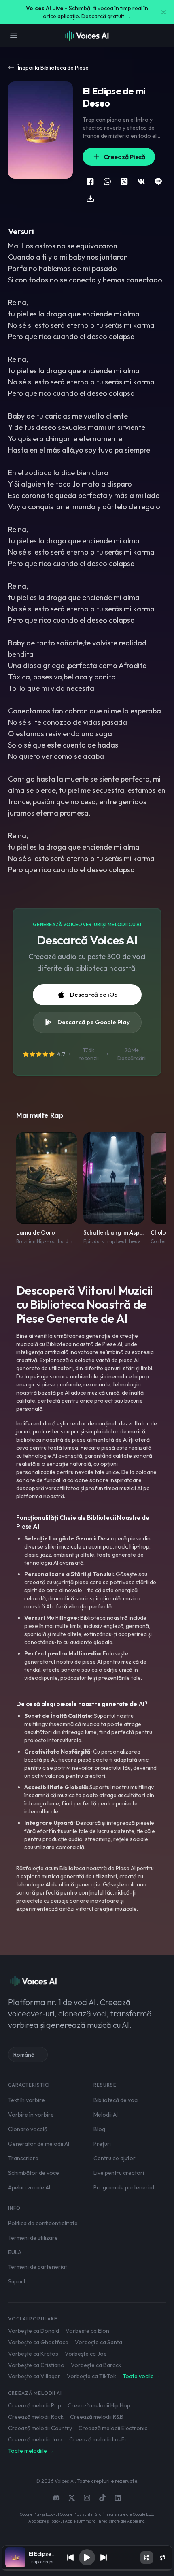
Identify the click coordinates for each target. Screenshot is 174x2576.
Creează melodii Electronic (113, 2428)
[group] (87, 2570)
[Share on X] (124, 182)
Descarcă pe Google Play (94, 1022)
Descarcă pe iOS (94, 994)
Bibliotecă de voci (116, 2100)
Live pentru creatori (119, 2173)
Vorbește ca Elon (87, 2331)
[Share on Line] (158, 182)
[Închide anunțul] (163, 12)
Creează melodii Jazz (35, 2439)
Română (24, 2055)
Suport (17, 2281)
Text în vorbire (27, 2100)
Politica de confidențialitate (43, 2223)
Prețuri (102, 2144)
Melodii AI (106, 2115)
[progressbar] (87, 2570)
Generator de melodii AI (39, 2144)
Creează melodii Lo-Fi (98, 2439)
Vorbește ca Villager (34, 2376)
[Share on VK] (141, 182)
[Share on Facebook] (90, 182)
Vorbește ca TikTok (91, 2376)
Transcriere (23, 2158)
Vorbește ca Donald (34, 2331)
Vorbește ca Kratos (33, 2354)
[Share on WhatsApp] (107, 182)
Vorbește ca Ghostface (38, 2342)
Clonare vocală (28, 2129)
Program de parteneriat (124, 2187)
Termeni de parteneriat (38, 2267)
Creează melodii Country (40, 2428)
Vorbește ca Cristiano (36, 2365)
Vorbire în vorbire (31, 2115)
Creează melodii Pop (35, 2405)
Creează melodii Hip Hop (99, 2405)
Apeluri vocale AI (29, 2187)
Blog (99, 2129)
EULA (15, 2252)
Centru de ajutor (115, 2158)
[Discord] (56, 2498)
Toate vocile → (142, 2376)
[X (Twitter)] (72, 2498)
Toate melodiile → (31, 2451)
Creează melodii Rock (36, 2417)
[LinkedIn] (118, 2498)
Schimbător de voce (34, 2173)
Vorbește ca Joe (86, 2354)
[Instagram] (87, 2498)
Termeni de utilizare (33, 2238)
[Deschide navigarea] (14, 36)
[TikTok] (102, 2498)
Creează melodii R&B (97, 2417)
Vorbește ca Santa (99, 2342)
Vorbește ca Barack (96, 2365)
